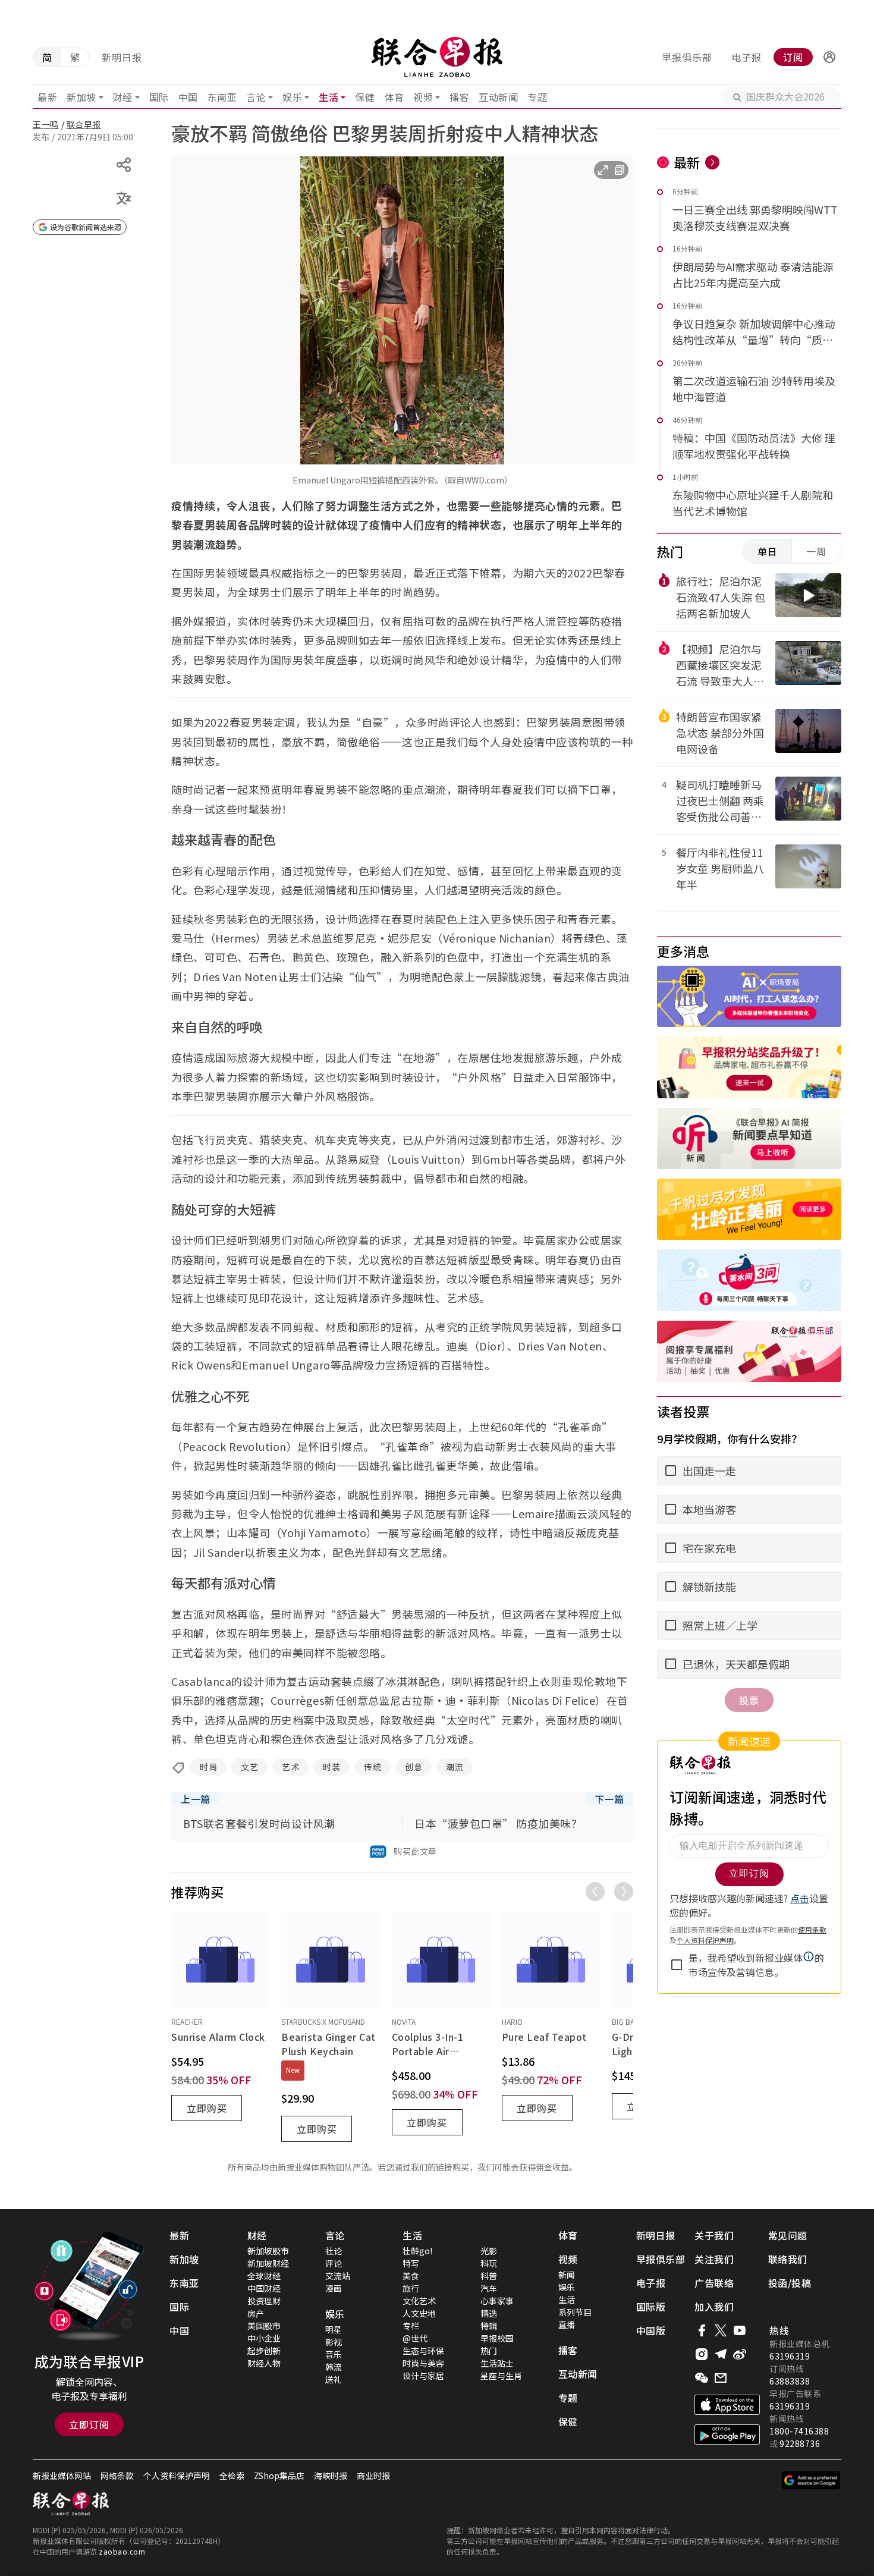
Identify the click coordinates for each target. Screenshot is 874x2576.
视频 (423, 97)
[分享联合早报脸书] (702, 2330)
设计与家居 (423, 2376)
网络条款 (117, 2476)
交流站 (338, 2276)
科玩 (489, 2263)
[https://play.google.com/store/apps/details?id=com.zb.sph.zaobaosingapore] (727, 2434)
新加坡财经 (268, 2263)
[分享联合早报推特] (721, 2330)
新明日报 (122, 57)
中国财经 (264, 2288)
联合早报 (84, 124)
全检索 (232, 2476)
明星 (334, 2329)
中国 (188, 97)
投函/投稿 (790, 2283)
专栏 (411, 2326)
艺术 (290, 1767)
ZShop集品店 (279, 2476)
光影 (489, 2251)
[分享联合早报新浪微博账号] (740, 2354)
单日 (768, 551)
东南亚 (222, 97)
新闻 (567, 2275)
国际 (159, 97)
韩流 (334, 2367)
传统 (372, 1767)
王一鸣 (46, 124)
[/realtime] (712, 162)
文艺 (249, 1767)
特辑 (489, 2326)
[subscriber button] (829, 57)
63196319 (790, 2356)
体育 (394, 97)
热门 (489, 2351)
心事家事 (497, 2301)
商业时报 (373, 2476)
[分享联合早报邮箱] (721, 2378)
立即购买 (207, 2108)
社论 (334, 2251)
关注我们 (714, 2259)
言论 (256, 97)
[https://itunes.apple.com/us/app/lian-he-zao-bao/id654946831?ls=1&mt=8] (727, 2405)
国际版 (651, 2307)
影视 (334, 2342)
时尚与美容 (423, 2363)
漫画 (334, 2288)
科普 (489, 2276)
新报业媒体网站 (62, 2476)
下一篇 (609, 1799)
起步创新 (264, 2351)
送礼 (334, 2379)
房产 (256, 2313)
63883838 (790, 2381)
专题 (537, 97)
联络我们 (788, 2259)
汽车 (489, 2288)
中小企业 (264, 2338)
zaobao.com (122, 2551)
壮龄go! (417, 2251)
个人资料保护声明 (177, 2476)
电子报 (746, 57)
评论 (334, 2263)
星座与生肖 (501, 2376)
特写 (411, 2263)
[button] (829, 57)
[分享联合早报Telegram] (721, 2354)
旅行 (411, 2288)
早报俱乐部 (687, 57)
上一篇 (196, 1799)
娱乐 (292, 97)
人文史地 (419, 2313)
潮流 (455, 1767)
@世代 (415, 2338)
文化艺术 (419, 2301)
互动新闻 (498, 97)
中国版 (651, 2330)
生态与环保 (423, 2351)
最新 (47, 97)
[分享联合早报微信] (702, 2378)
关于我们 (714, 2235)
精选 (489, 2313)
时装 (331, 1767)
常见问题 (788, 2235)
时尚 (208, 1767)
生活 (328, 97)
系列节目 (575, 2312)
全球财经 (264, 2276)
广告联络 (714, 2283)
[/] (437, 57)
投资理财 (264, 2301)
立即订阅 (89, 2424)
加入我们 (714, 2307)
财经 (123, 97)
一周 (816, 551)
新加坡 (81, 97)
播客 (459, 97)
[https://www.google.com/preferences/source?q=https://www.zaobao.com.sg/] (811, 2480)
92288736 (800, 2443)
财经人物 (264, 2363)
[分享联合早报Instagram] (702, 2354)
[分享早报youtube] (740, 2330)
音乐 (334, 2354)
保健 (365, 97)
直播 (567, 2324)
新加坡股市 (268, 2251)
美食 (411, 2276)
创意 (414, 1767)
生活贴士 (497, 2363)
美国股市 (264, 2326)
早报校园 (497, 2338)
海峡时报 (331, 2476)
